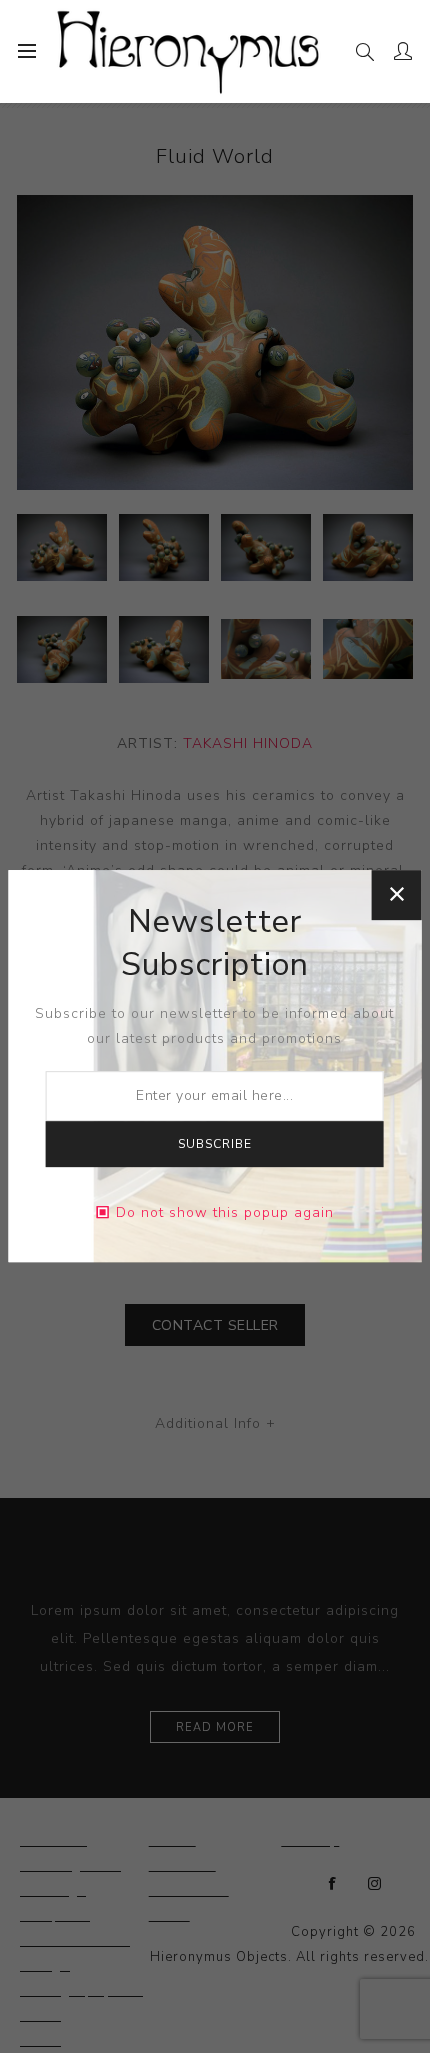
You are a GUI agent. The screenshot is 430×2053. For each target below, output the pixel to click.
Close (396, 895)
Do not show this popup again (225, 1212)
